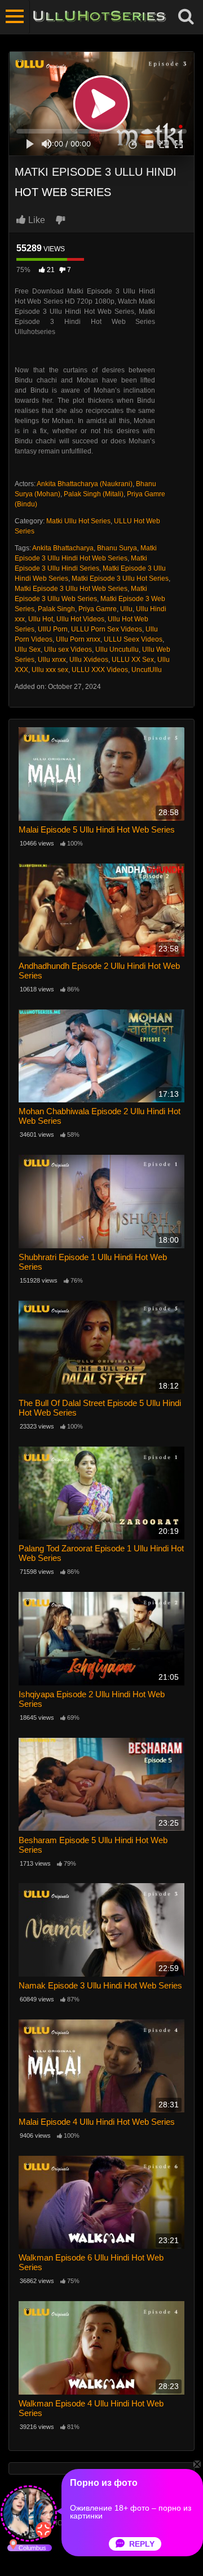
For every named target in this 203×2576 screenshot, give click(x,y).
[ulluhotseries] (100, 17)
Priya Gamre (98, 609)
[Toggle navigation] (15, 17)
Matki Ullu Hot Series (78, 521)
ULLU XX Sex (133, 660)
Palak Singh (56, 609)
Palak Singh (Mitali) (94, 494)
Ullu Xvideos (89, 660)
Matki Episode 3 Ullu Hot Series (120, 579)
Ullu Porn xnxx (78, 639)
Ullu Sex (28, 649)
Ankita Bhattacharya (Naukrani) (85, 484)
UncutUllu (147, 670)
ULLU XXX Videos (100, 670)
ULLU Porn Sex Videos (107, 629)
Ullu (126, 609)
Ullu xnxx (52, 660)
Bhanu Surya (117, 548)
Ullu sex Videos (68, 649)
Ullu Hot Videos (80, 619)
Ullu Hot (41, 619)
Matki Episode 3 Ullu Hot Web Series (71, 589)
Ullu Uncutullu (117, 649)
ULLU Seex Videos (133, 639)
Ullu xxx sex (50, 670)
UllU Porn (53, 629)
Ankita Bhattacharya (63, 548)
